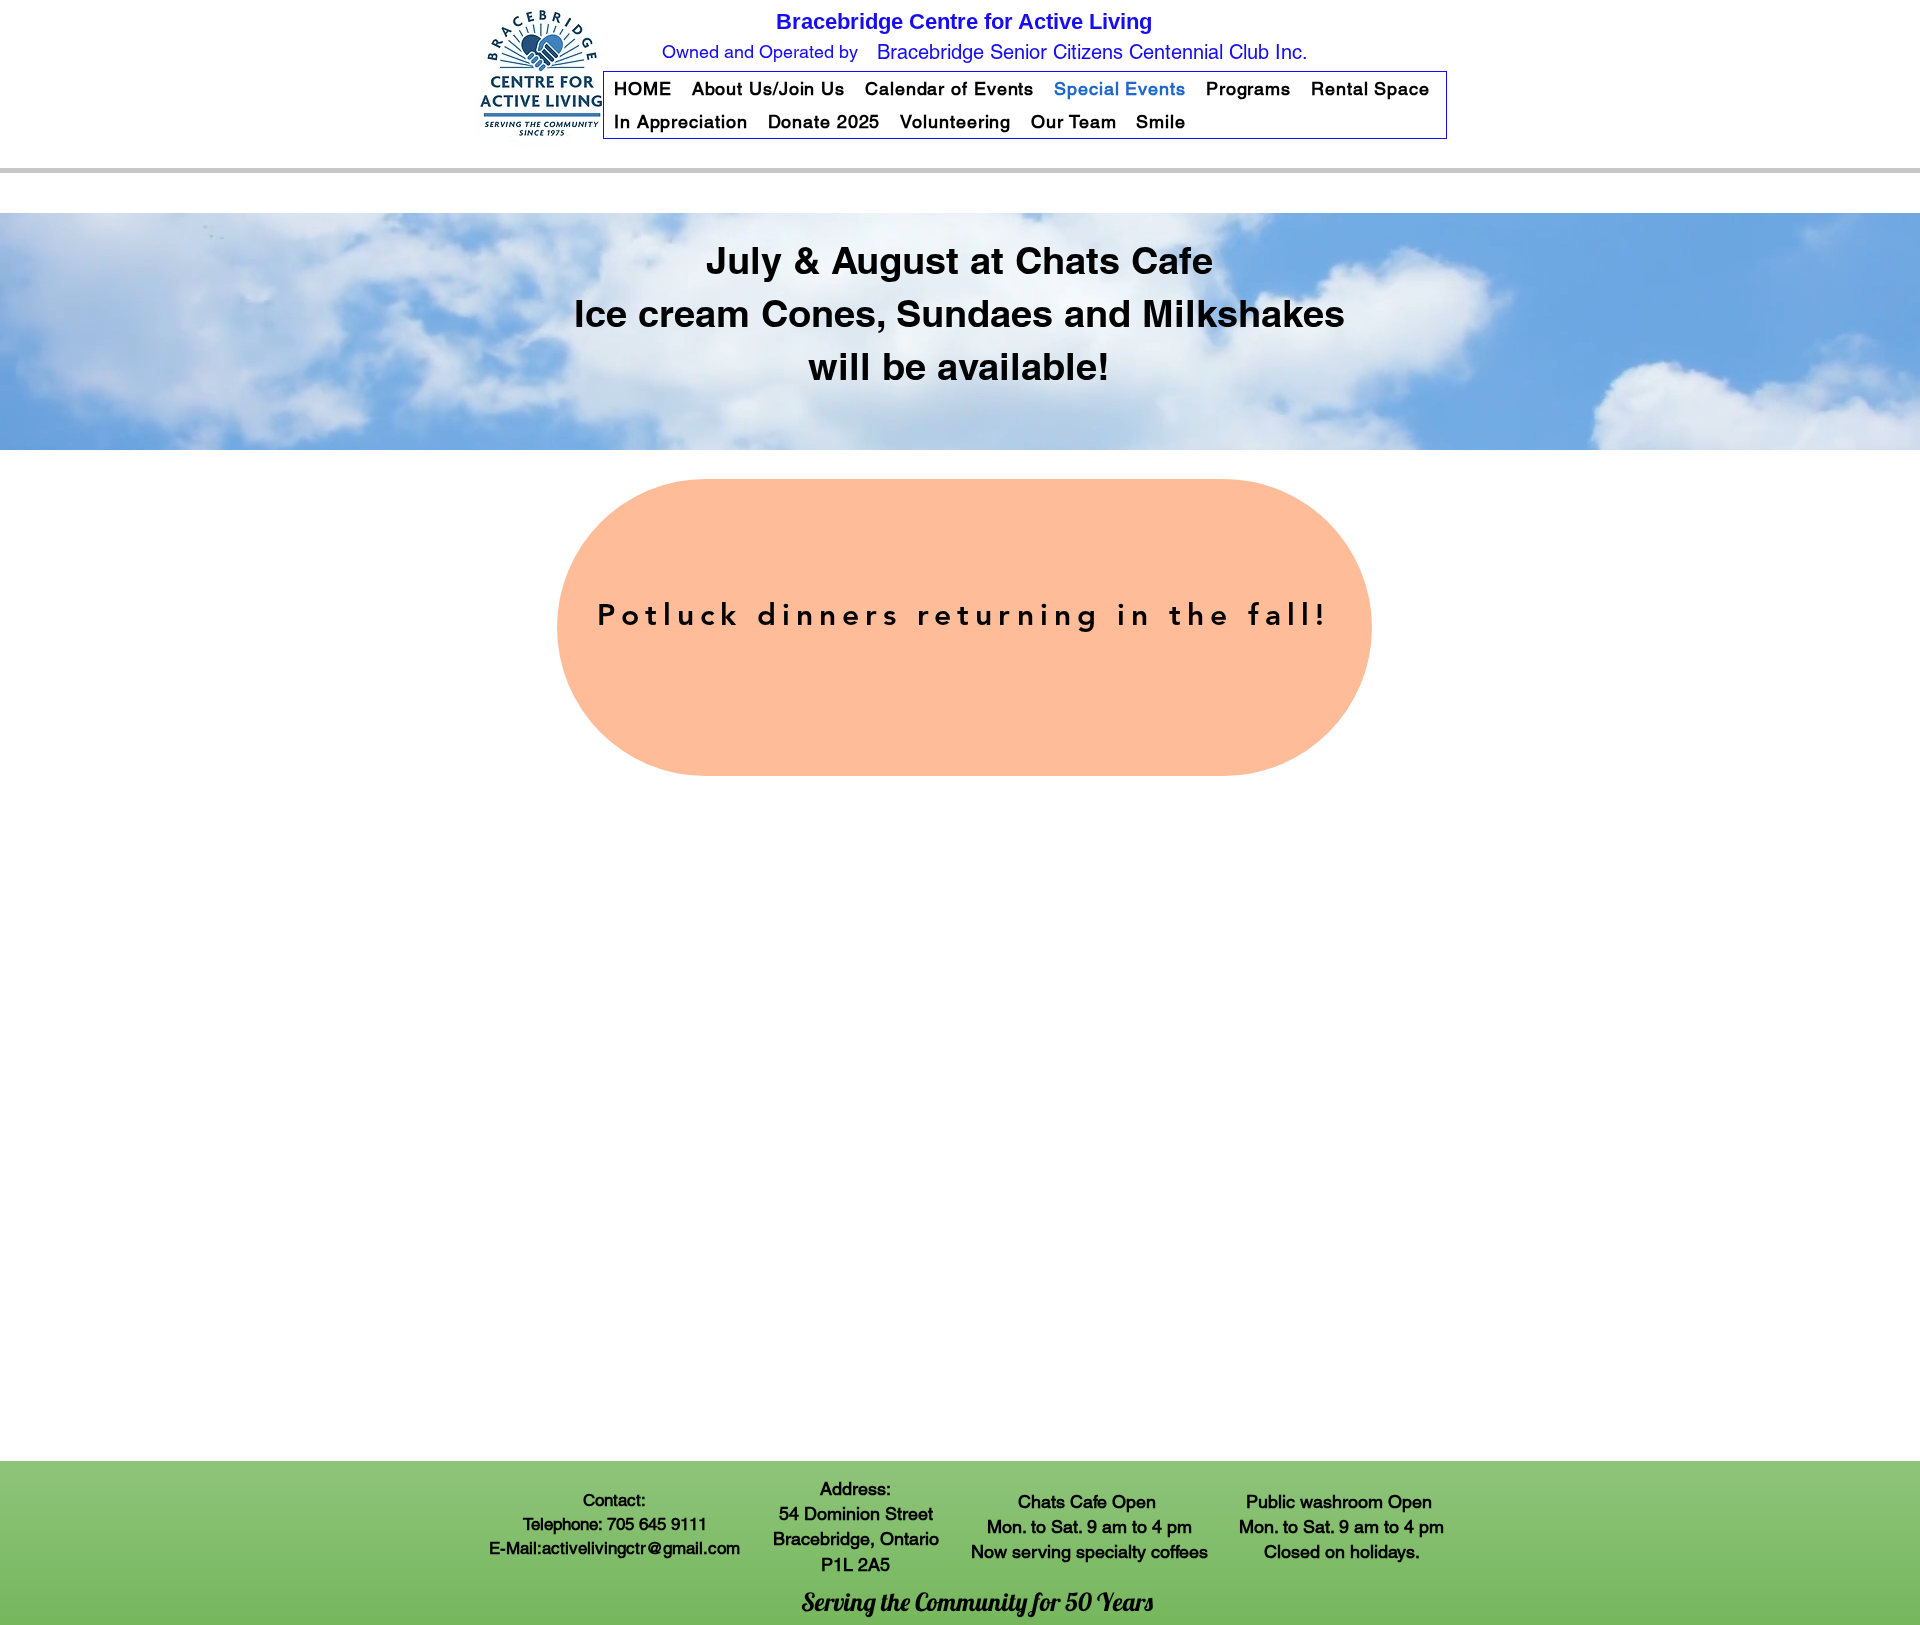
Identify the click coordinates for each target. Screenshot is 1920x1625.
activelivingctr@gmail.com (641, 1548)
